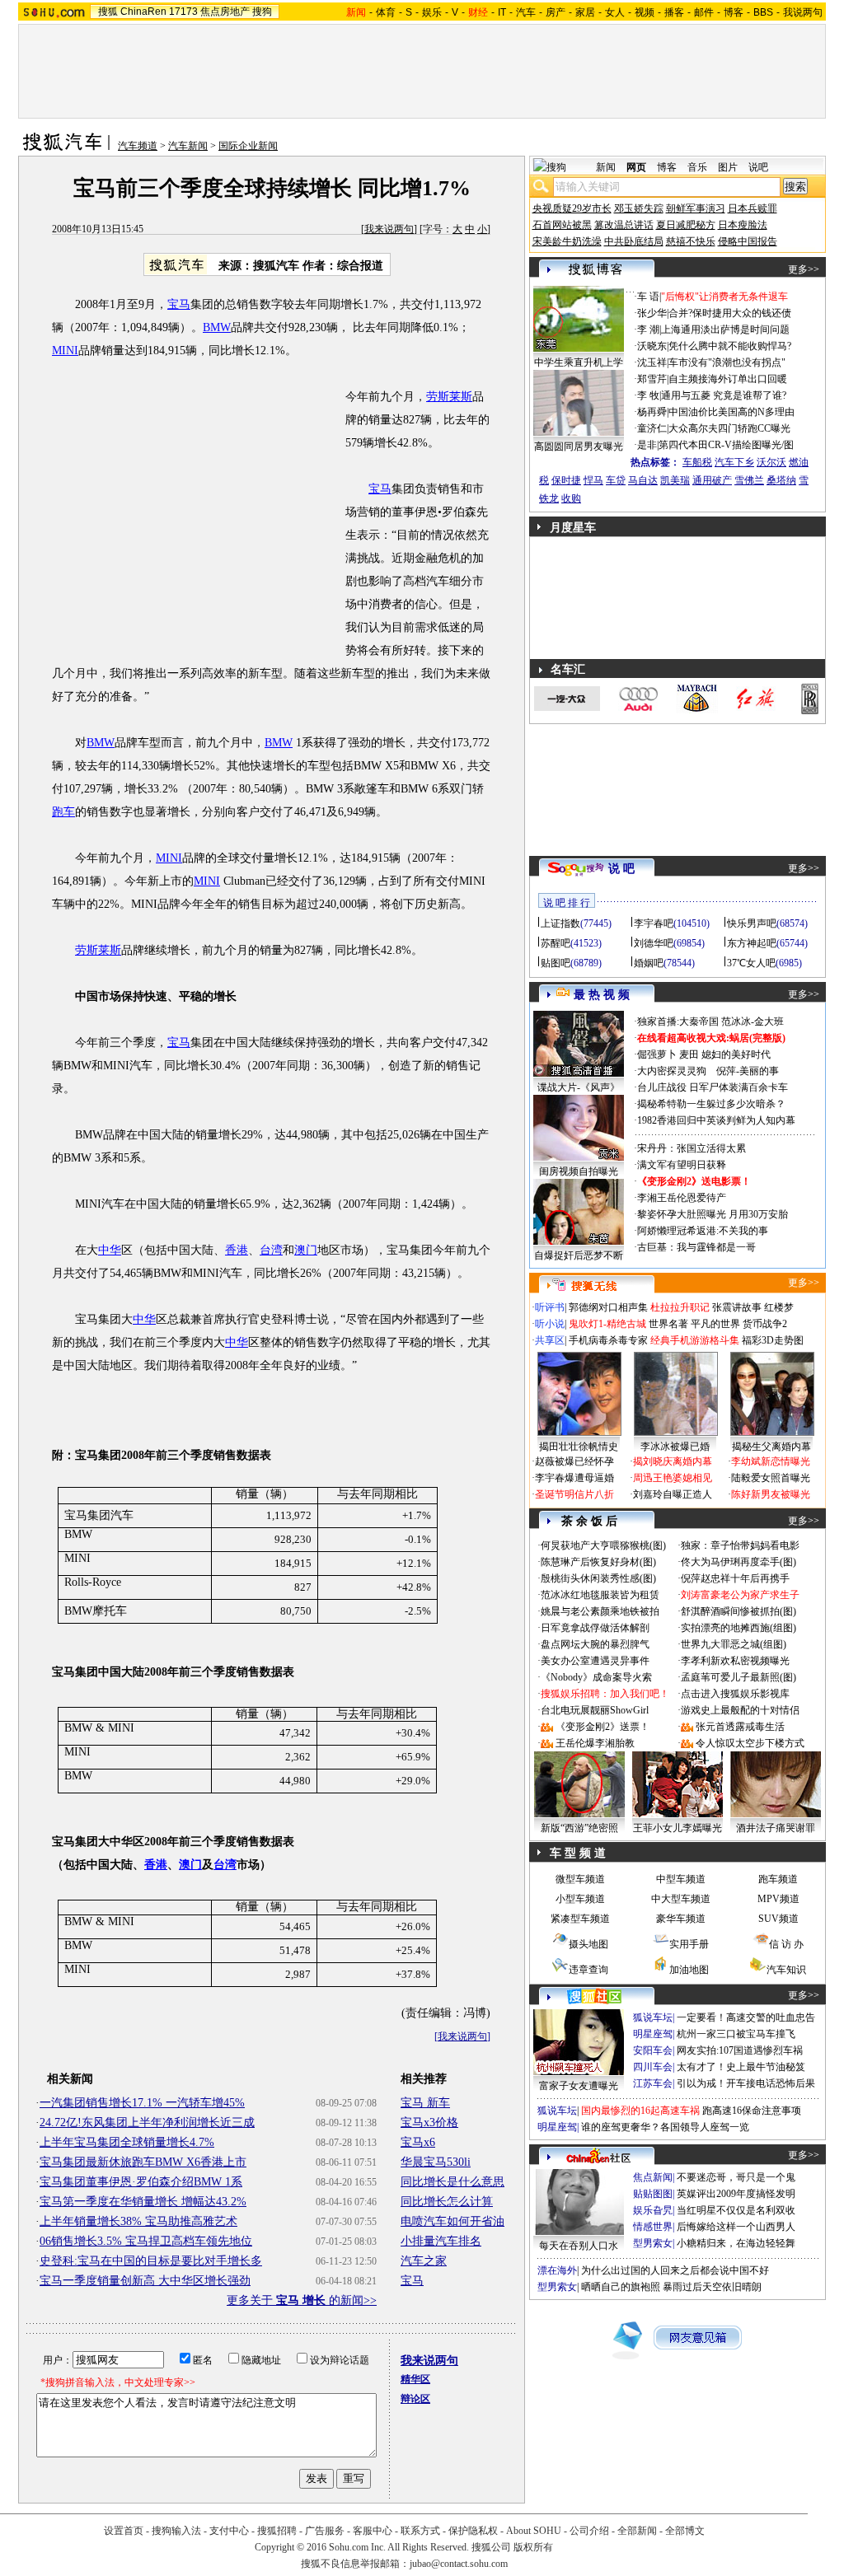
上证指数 (560, 923)
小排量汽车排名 (441, 2241)
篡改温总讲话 (624, 225)
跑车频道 (778, 1879)
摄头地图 (588, 1944)
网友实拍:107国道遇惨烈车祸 (740, 2050)
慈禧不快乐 (691, 241)
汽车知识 (786, 1970)
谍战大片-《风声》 (579, 1087)
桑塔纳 (781, 480)
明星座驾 (653, 2034)
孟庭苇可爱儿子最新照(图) (738, 1677)
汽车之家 (424, 2261)
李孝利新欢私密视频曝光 (735, 1661)
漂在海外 (557, 2270)
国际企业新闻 (248, 146)
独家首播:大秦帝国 (678, 1022)
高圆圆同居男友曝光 (579, 446)
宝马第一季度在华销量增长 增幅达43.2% (143, 2202)
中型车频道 (681, 1879)
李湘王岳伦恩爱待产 (682, 1198)
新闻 (606, 167)
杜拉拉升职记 (680, 1307)
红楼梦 (779, 1307)
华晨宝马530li (436, 2162)
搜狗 (262, 12)
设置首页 (124, 2531)
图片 (728, 167)
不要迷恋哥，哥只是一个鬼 (736, 2177)
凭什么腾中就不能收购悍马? (730, 346)
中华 (110, 1250)
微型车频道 (580, 1879)
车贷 (616, 480)
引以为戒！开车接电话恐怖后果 (746, 2083)
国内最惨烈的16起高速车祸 (640, 2111)
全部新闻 (637, 2531)
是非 (647, 445)
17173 (183, 12)
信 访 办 (786, 1944)
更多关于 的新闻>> (302, 2300)
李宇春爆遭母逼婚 (574, 1478)
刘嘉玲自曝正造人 (673, 1494)
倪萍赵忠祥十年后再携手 (735, 1578)
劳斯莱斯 (449, 397)
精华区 (415, 2379)
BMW (217, 327)
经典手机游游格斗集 (695, 1340)
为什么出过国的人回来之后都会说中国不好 (675, 2270)
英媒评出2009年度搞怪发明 (736, 2194)
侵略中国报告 (748, 241)
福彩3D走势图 (773, 1340)
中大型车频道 (681, 1899)
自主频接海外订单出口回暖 (728, 379)
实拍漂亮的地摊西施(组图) (738, 1628)
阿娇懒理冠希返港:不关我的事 (703, 1231)
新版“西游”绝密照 (579, 1828)
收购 (571, 498)
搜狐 (108, 12)
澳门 (306, 1250)
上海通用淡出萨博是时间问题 (725, 330)
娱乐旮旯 (653, 2210)
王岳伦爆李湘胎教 (595, 1743)
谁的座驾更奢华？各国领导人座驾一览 (665, 2127)
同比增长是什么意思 (452, 2182)
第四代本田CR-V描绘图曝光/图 (726, 445)
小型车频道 (580, 1899)
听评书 (550, 1307)
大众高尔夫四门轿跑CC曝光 (729, 428)
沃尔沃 (771, 462)
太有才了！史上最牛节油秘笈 (741, 2067)
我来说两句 (389, 229)
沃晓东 (652, 346)
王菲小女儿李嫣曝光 (678, 1828)
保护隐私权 (473, 2531)
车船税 (697, 462)
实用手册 (689, 1944)
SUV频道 (778, 1919)
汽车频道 (138, 146)
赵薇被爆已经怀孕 (574, 1461)
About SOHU (534, 2531)
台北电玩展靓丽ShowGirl (595, 1710)
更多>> (804, 269)
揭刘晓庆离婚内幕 (673, 1461)
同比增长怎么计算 (447, 2202)
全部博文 (685, 2531)
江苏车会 (653, 2083)
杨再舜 (652, 412)
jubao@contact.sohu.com (459, 2564)
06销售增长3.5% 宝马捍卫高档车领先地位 (146, 2241)
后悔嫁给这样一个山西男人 (736, 2227)
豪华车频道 (681, 1919)
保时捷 (566, 480)
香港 (237, 1250)
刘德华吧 (654, 943)
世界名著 (668, 1324)
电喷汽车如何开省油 (452, 2221)
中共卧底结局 (634, 241)
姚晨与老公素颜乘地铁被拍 (600, 1611)
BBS (763, 12)
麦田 (689, 1054)
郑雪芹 (652, 379)
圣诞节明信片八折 (574, 1494)
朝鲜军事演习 (696, 208)
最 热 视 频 (602, 995)
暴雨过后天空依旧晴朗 (712, 2287)
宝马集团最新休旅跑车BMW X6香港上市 (143, 2162)
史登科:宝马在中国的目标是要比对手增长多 (151, 2261)
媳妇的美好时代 (736, 1054)
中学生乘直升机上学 (579, 362)
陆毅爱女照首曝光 (771, 1478)
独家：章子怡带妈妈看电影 (740, 1545)
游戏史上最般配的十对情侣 (740, 1710)
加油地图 (689, 1970)
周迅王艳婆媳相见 (673, 1478)
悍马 (593, 480)
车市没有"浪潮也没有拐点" (727, 362)
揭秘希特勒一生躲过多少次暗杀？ (711, 1104)
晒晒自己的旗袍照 (621, 2287)
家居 (585, 12)
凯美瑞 (675, 480)
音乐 (697, 167)
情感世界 (653, 2227)
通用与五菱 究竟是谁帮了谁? (724, 395)
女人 (615, 12)
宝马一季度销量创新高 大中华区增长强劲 (145, 2281)
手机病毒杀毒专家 (608, 1340)
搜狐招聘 (277, 2531)
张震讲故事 (737, 1307)
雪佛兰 (749, 480)
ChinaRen (143, 12)
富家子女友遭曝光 (579, 2086)
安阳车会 (653, 2050)
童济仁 (652, 428)
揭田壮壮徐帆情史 (579, 1447)
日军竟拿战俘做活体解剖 (595, 1628)
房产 (556, 12)
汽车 (526, 12)
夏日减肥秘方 (686, 225)
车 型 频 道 (578, 1853)
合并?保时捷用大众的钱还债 (730, 313)
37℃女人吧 (751, 963)
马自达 (643, 480)
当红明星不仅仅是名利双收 (736, 2210)
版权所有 (533, 2547)
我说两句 (803, 12)
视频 (645, 12)
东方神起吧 (752, 943)
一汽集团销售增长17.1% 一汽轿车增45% (142, 2103)
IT (502, 12)
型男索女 (653, 2243)
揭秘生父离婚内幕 (771, 1447)
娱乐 (432, 12)
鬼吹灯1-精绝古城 (607, 1324)
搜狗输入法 (176, 2531)
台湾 (271, 1250)
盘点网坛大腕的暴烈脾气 (595, 1644)
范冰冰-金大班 (753, 1022)
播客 (674, 12)
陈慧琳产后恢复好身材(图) (598, 1562)
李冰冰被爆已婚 (675, 1447)
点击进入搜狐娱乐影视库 (735, 1694)
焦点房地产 (225, 12)
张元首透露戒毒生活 (740, 1727)
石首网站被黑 (562, 225)
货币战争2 (765, 1324)
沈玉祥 (652, 362)
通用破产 (712, 480)
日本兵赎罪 (753, 208)
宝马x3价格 (429, 2123)
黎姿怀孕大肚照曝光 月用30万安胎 (713, 1214)
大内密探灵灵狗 (672, 1071)
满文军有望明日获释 (682, 1165)
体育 (386, 12)
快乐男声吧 (752, 923)
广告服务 (325, 2531)
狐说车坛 (653, 2017)
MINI (65, 351)
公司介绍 (589, 2531)
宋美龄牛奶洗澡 (567, 241)
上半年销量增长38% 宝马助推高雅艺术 (138, 2221)
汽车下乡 (734, 462)
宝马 (179, 304)
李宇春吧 (654, 923)
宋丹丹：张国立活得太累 (692, 1148)
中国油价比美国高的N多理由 (731, 412)
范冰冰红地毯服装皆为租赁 (600, 1595)
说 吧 (621, 869)
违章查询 (588, 1970)
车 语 (648, 297)
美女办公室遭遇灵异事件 (595, 1661)
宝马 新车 (425, 2103)
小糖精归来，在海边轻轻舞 (736, 2243)
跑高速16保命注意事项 (752, 2111)
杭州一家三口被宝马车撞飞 (736, 2034)
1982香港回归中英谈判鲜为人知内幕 (716, 1120)
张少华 (652, 313)
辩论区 (415, 2399)
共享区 (550, 1340)
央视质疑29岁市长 (572, 208)
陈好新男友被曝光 (771, 1494)
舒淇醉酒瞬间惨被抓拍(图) (738, 1611)
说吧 (758, 167)
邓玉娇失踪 (639, 208)
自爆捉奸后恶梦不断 (579, 1255)
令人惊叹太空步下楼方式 (750, 1743)
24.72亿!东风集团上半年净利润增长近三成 (147, 2123)
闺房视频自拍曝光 (579, 1171)
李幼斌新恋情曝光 (771, 1461)
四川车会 (653, 2067)
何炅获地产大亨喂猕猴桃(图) (603, 1545)
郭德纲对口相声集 (608, 1307)
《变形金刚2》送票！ (603, 1727)
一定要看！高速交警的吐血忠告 (746, 2017)
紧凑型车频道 (580, 1919)
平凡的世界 (715, 1324)
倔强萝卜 (657, 1054)
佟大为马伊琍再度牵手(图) (738, 1562)
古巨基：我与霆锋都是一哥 (696, 1247)
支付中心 (229, 2531)
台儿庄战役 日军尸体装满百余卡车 (713, 1087)
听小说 (550, 1324)
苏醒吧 (556, 943)
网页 (636, 167)
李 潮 (648, 330)
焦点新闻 (653, 2177)
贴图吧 (556, 963)
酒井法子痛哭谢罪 (776, 1828)
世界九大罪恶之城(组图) (734, 1644)
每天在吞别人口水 (579, 2246)
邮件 (704, 12)
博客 (734, 12)
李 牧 (648, 395)
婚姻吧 (649, 963)
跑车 (63, 812)
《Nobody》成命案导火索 (596, 1677)
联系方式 (420, 2531)
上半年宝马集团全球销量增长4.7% (127, 2142)
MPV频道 (778, 1899)
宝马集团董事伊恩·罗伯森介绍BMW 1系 (141, 2182)
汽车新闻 (188, 146)
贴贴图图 (653, 2194)
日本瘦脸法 (743, 225)
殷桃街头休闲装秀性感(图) (598, 1578)
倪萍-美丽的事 (748, 1071)
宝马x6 (418, 2142)
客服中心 (373, 2531)
